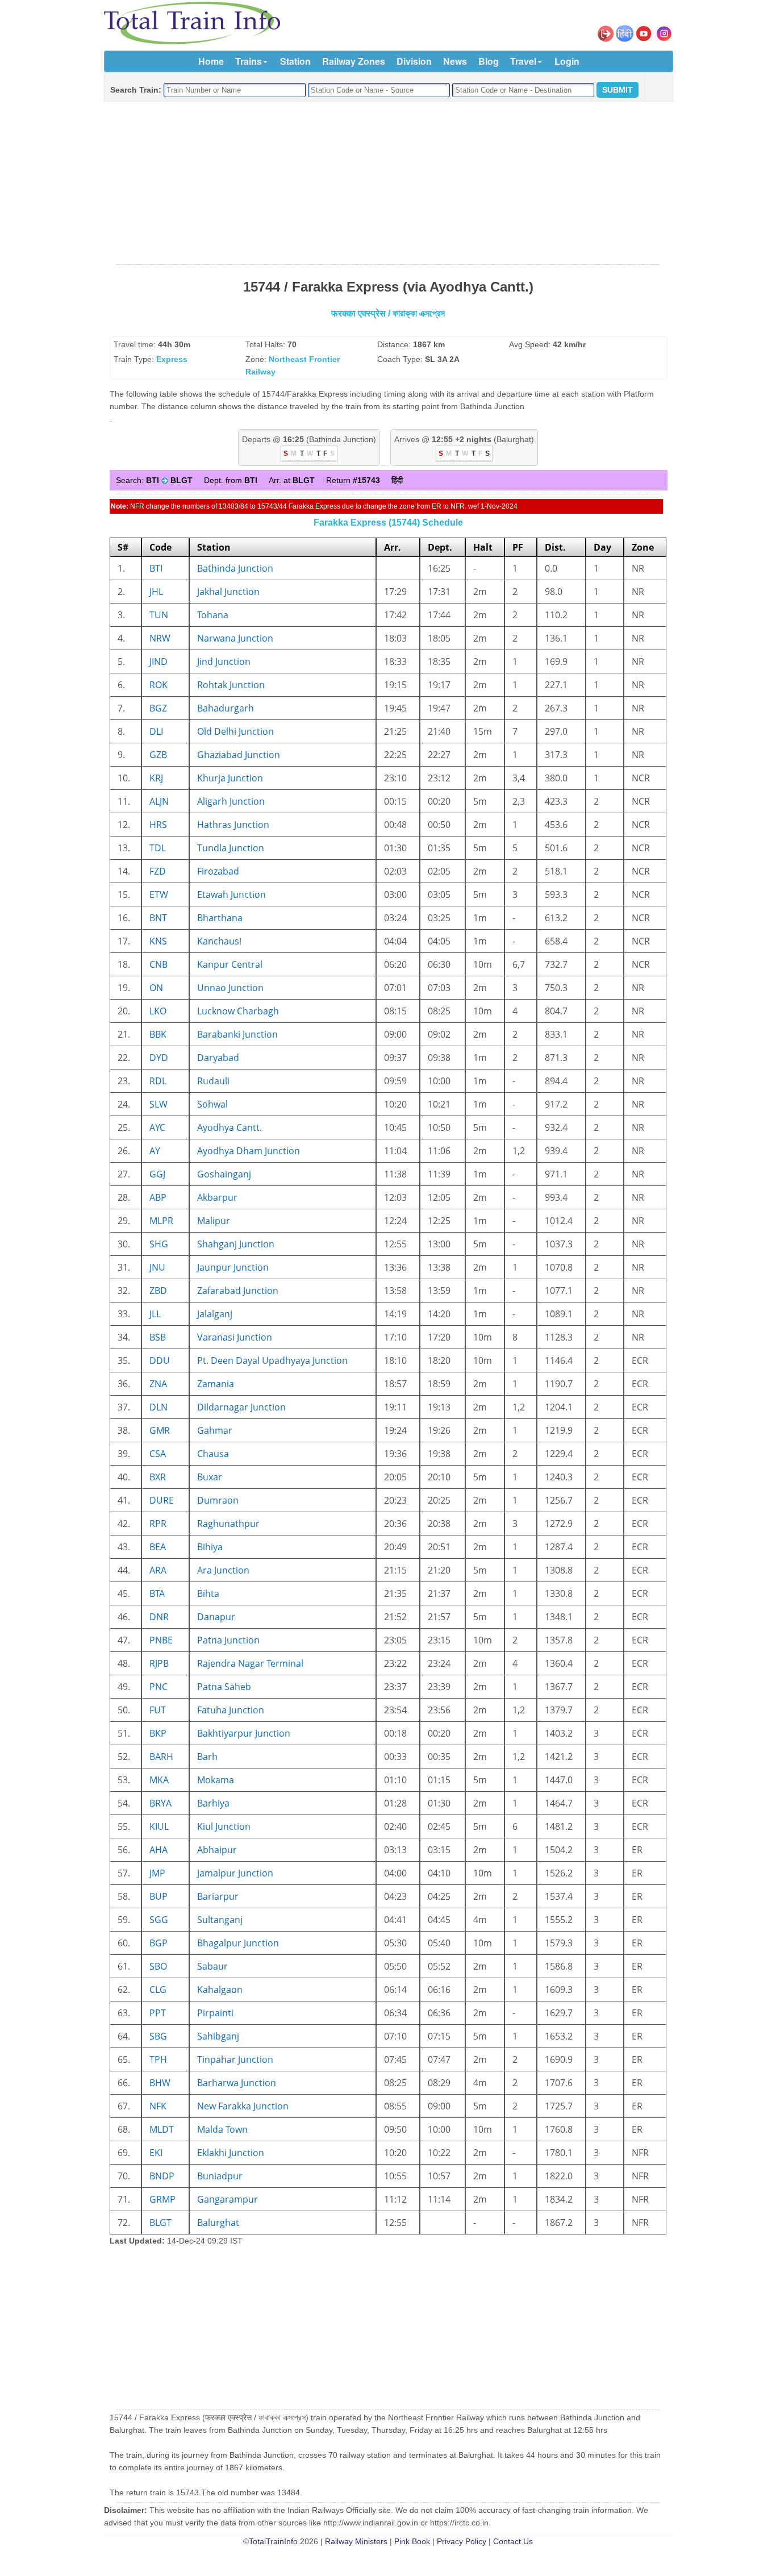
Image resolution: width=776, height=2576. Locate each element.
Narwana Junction (235, 638)
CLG (158, 1990)
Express (172, 359)
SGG (159, 1920)
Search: (154, 480)
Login (567, 61)
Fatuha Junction (231, 1710)
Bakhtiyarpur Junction (244, 1733)
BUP (158, 1896)
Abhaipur (217, 1850)
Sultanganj (220, 1920)
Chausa (213, 1454)
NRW (160, 638)
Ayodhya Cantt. (230, 1127)
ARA (158, 1570)
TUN (159, 615)
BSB (158, 1337)
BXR (158, 1477)
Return (353, 480)
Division (414, 61)
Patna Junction (228, 1640)
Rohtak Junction (231, 685)
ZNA (158, 1384)
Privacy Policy (462, 2541)
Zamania (216, 1384)
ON (156, 988)
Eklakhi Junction (231, 2153)
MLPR (161, 1221)
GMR (160, 1430)
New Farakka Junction (243, 2106)
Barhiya (213, 1803)
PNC (158, 1687)
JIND (158, 661)
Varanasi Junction (235, 1337)
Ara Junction (223, 1570)
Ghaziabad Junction (239, 755)
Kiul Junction (224, 1826)
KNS (158, 941)
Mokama (216, 1780)
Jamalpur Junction (235, 1873)
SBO (158, 1966)
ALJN (159, 801)
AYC (157, 1127)
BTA (157, 1593)
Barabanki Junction (237, 1034)
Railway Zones (354, 61)
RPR (158, 1524)
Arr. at (292, 480)
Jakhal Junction (228, 592)
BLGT (160, 2223)
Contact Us (513, 2541)
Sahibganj (218, 2036)
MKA (159, 1780)
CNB (158, 964)
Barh (207, 1757)
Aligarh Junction (231, 801)
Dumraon (218, 1500)
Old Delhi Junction (235, 731)
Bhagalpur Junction (238, 1943)
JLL (155, 1314)
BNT (158, 918)
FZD (158, 871)
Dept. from (231, 480)
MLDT (162, 2129)
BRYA (160, 1803)
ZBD (158, 1291)
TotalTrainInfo (273, 2541)
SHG (159, 1244)
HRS (158, 825)
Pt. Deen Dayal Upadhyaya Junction (272, 1360)
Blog (489, 61)
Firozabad (218, 871)
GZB (158, 755)
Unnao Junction (230, 988)
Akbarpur (217, 1197)
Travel (523, 61)
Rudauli (213, 1081)
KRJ (156, 778)
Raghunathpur (228, 1524)
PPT (158, 2013)
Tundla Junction (231, 848)
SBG (158, 2036)
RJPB (159, 1663)
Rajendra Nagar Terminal (250, 1663)
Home (211, 61)
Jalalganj (215, 1314)
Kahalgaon (220, 1990)
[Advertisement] (388, 184)
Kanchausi (219, 941)
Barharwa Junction (237, 2083)
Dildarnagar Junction (241, 1407)
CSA (158, 1454)
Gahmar (215, 1430)
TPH (158, 2059)
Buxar (210, 1477)
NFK (158, 2106)
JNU (157, 1267)
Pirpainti (215, 2013)
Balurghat (218, 2223)
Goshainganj (224, 1174)
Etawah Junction (231, 894)
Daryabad (218, 1058)
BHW (160, 2083)
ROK (158, 685)
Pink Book (412, 2541)
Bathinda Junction (235, 568)
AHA (158, 1850)
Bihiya (210, 1547)
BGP (158, 1943)
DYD (159, 1058)
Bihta (208, 1593)
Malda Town (222, 2129)
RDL (158, 1081)
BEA (158, 1547)
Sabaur (212, 1966)
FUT (158, 1710)
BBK (158, 1034)
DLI (156, 731)
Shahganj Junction (236, 1244)
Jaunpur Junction (233, 1267)
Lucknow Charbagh (238, 1011)
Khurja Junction (230, 778)
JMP (157, 1873)
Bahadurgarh (226, 708)
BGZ (158, 708)
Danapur (216, 1617)
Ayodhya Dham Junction (249, 1151)
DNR (159, 1617)
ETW (159, 894)
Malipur (214, 1221)
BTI (156, 568)
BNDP (162, 2176)
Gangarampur (228, 2199)
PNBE (161, 1640)
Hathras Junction (233, 825)
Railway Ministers (356, 2541)
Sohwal (212, 1104)
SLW (158, 1104)
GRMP (162, 2199)
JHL (156, 592)
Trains (249, 61)
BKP (158, 1733)
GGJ (157, 1174)
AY (155, 1151)
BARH (161, 1757)
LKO (158, 1011)
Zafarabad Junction (238, 1291)
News (455, 61)
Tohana (213, 615)
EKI (156, 2153)
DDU (160, 1360)
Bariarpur (218, 1896)
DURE (162, 1500)
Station (295, 61)
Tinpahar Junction (235, 2059)
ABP (158, 1197)
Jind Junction (224, 661)
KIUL (159, 1826)
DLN (158, 1407)
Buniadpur (220, 2176)
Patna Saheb (224, 1687)
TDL (158, 848)
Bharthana (220, 918)
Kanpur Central (230, 964)
